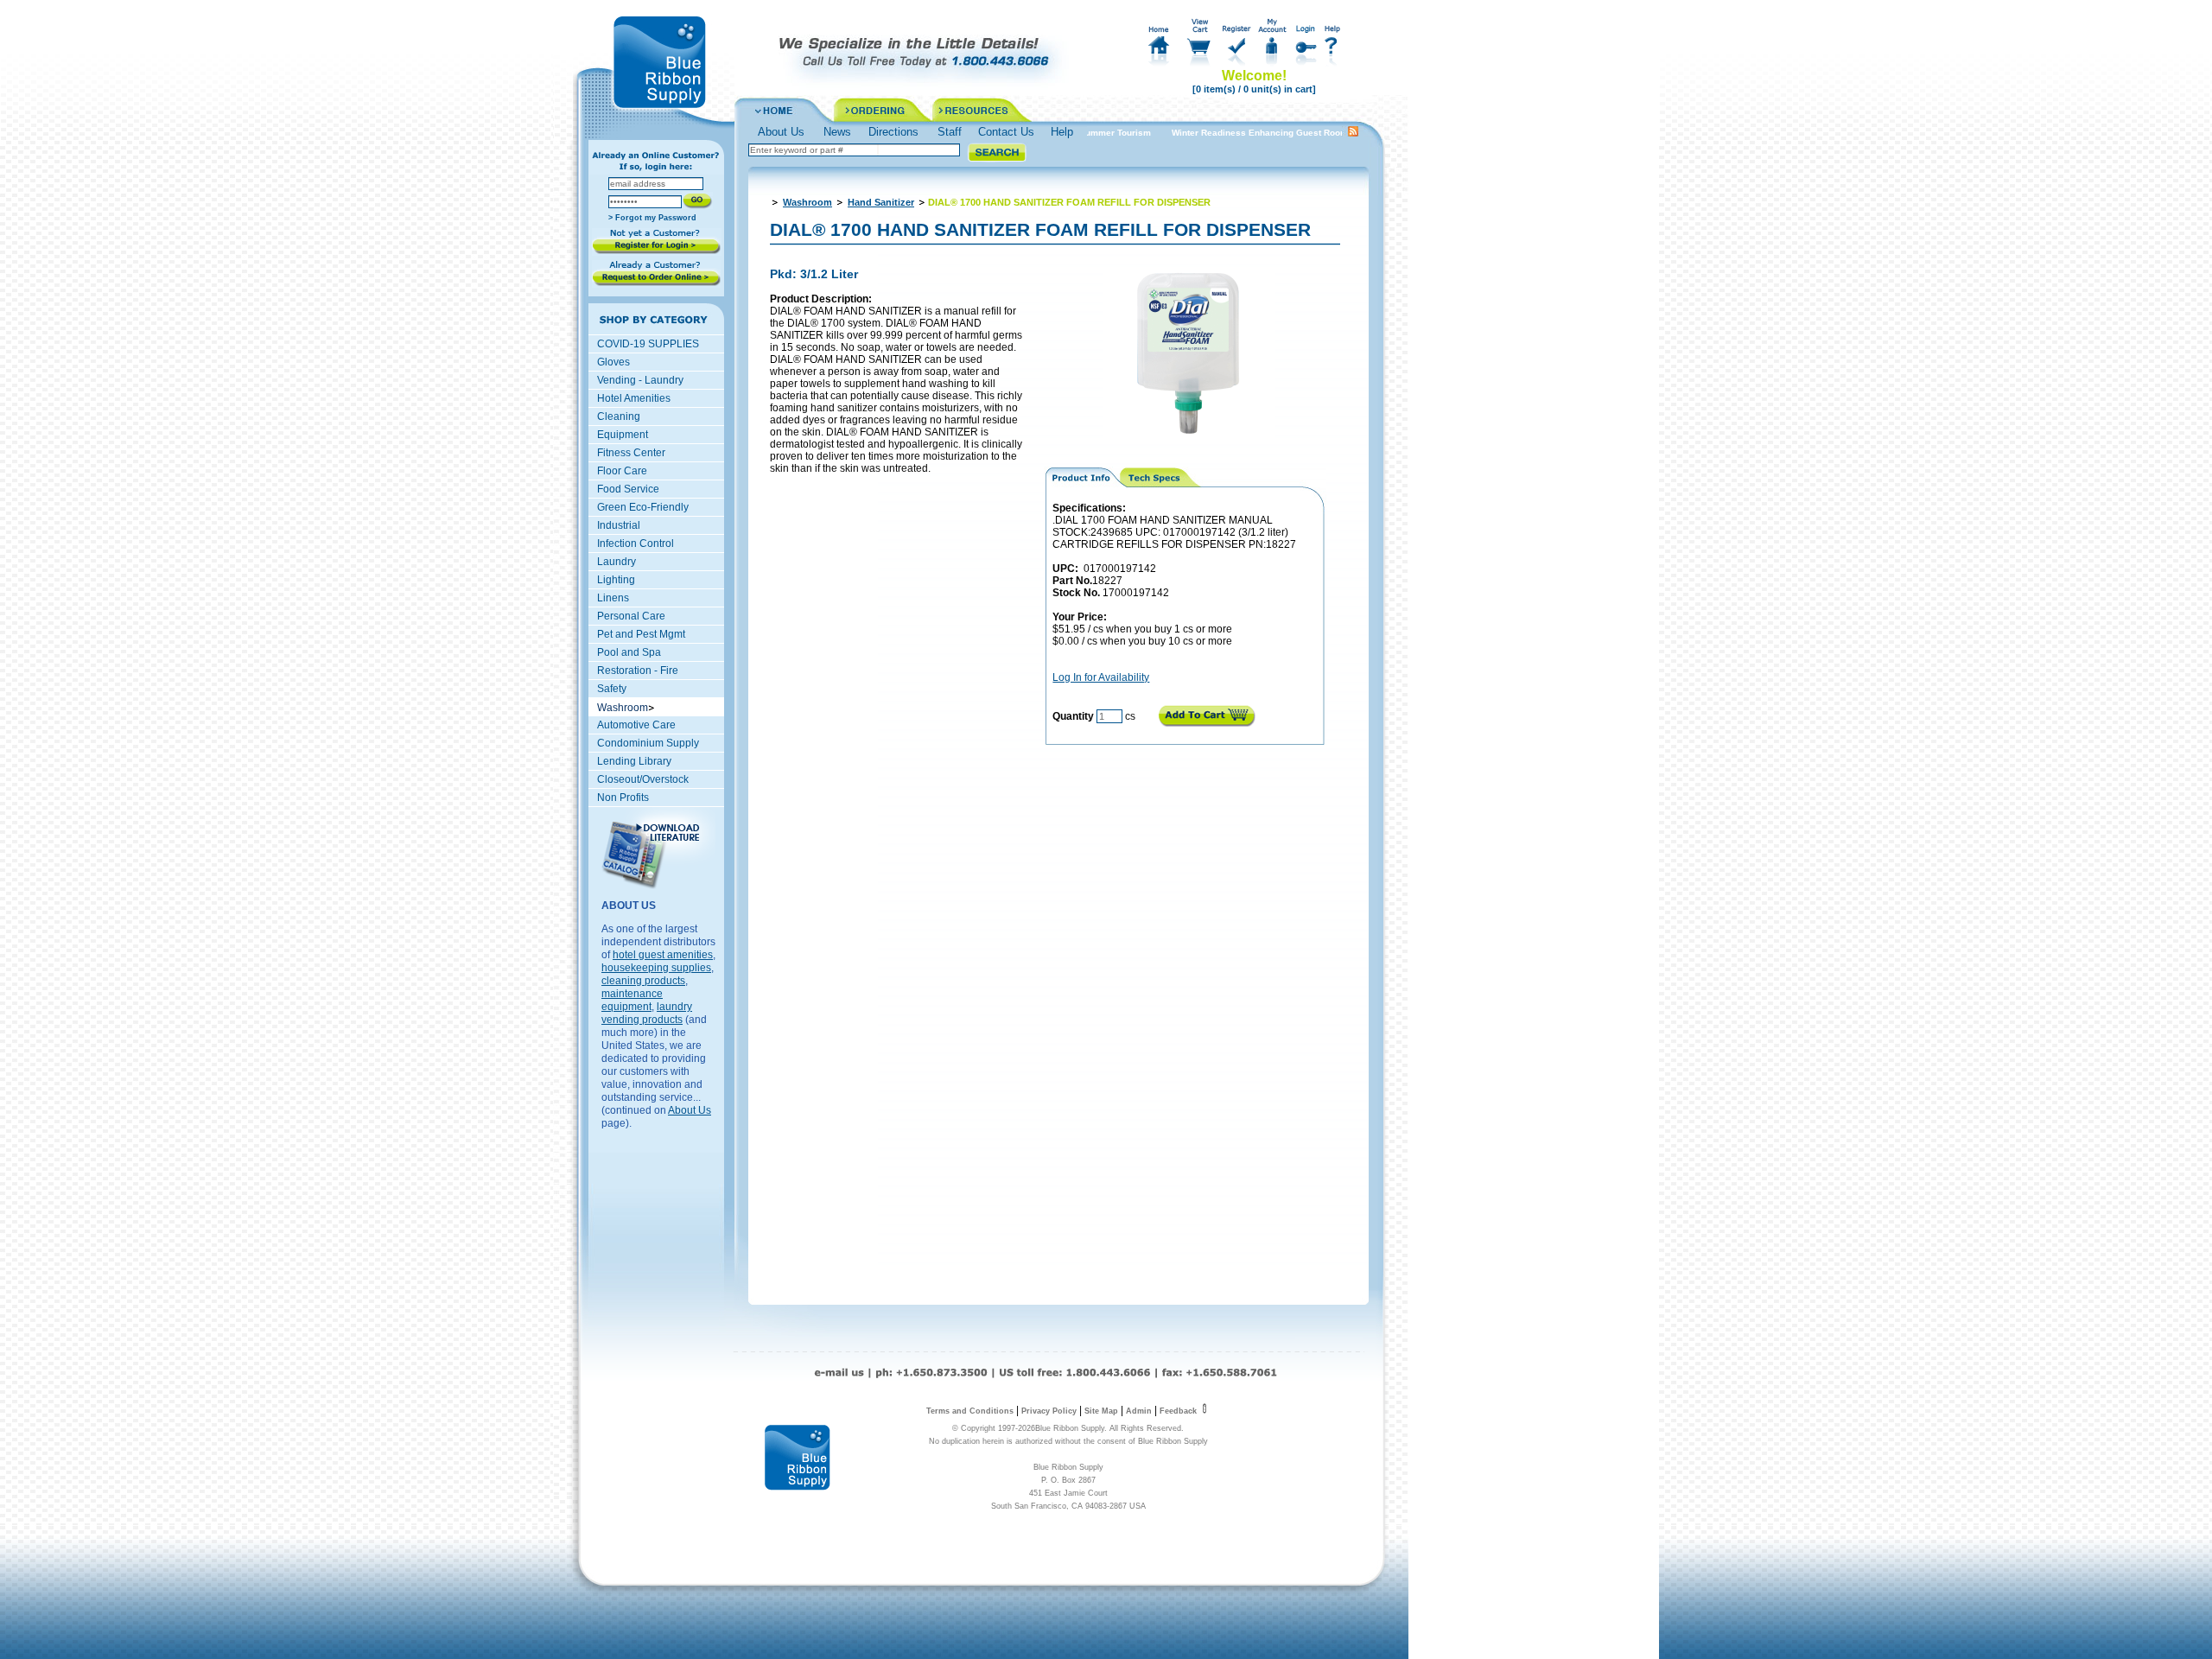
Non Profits (623, 798)
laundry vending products (647, 1013)
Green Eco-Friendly (643, 507)
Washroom (807, 202)
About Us (781, 132)
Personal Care (631, 616)
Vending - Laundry (640, 380)
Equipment (623, 435)
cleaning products (643, 981)
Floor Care (622, 471)
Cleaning (619, 416)
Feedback (1179, 1411)
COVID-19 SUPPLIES (648, 344)
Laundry (617, 562)
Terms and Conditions (970, 1411)
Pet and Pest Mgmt (641, 634)
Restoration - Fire (638, 671)
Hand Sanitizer (881, 202)
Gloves (613, 362)
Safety (612, 689)
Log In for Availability (1101, 677)
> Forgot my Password (652, 218)
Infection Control (636, 543)
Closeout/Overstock (643, 779)
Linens (613, 598)
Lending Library (634, 761)
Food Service (628, 489)
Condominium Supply (648, 743)
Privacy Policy (1049, 1411)
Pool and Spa (629, 652)
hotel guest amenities (663, 955)
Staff (950, 132)
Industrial (619, 525)
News (837, 132)
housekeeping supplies (656, 968)
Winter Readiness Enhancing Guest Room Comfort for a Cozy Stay (1289, 133)
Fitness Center (631, 453)
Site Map (1101, 1411)
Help (1062, 132)
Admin (1139, 1411)
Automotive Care (636, 725)
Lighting (616, 580)
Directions (893, 132)
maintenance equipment (632, 1000)
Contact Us (1006, 132)
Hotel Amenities (634, 398)
